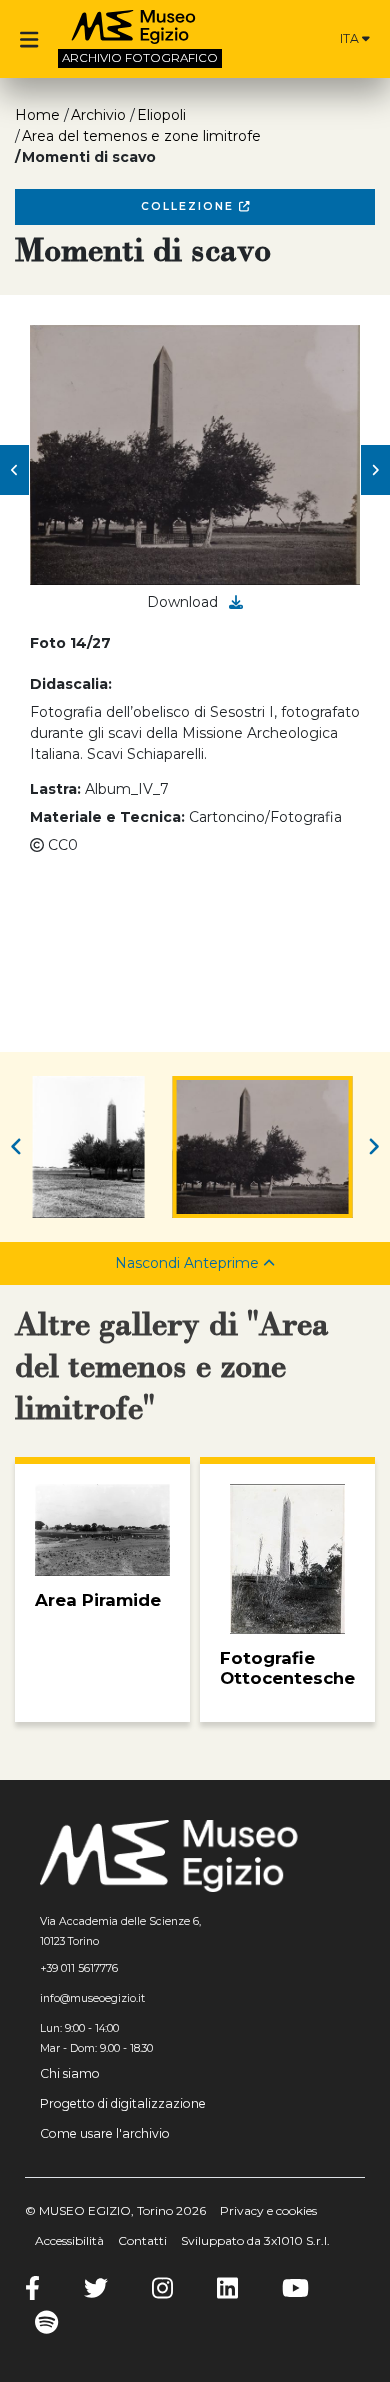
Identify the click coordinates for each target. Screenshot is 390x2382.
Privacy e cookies (268, 2210)
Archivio (98, 115)
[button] (14, 470)
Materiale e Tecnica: (107, 817)
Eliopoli (161, 115)
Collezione (190, 206)
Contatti (142, 2240)
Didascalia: (71, 684)
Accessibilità (69, 2240)
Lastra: (55, 789)
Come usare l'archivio (105, 2133)
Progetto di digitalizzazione (123, 2103)
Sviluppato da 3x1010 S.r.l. (255, 2240)
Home (37, 115)
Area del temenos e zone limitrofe (141, 136)
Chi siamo (70, 2073)
